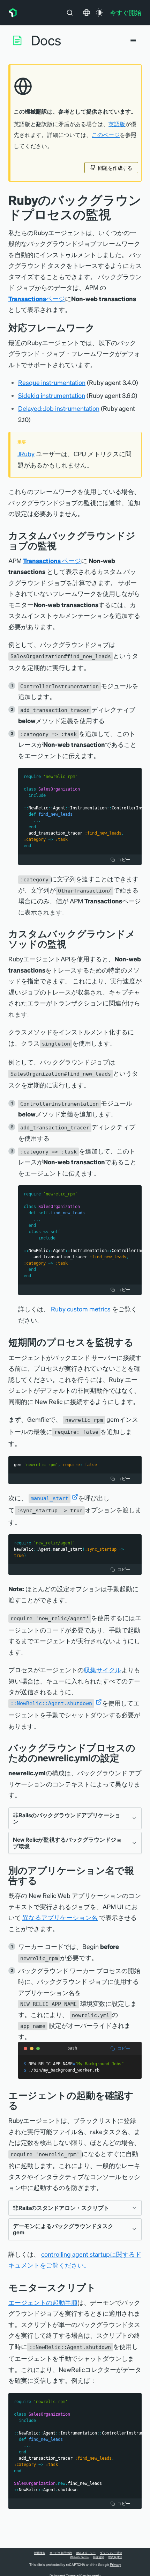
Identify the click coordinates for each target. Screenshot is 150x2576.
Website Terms (79, 2557)
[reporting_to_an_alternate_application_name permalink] (43, 1880)
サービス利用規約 (61, 2553)
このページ (106, 135)
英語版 (117, 124)
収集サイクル (103, 1670)
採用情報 (40, 2553)
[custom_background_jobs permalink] (62, 545)
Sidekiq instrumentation (52, 395)
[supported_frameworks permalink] (100, 328)
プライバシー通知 (111, 2553)
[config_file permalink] (125, 1758)
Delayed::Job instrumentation (59, 408)
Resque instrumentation (52, 382)
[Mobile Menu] (133, 41)
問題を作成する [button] (115, 168)
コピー (124, 860)
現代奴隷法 (115, 2557)
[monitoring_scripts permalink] (101, 2287)
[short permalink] (139, 1342)
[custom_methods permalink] (72, 944)
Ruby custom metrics (81, 1309)
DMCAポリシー (86, 2553)
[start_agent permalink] (23, 2105)
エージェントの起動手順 (43, 2302)
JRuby (26, 454)
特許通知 (98, 2557)
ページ (37, 299)
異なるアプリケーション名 (60, 1917)
